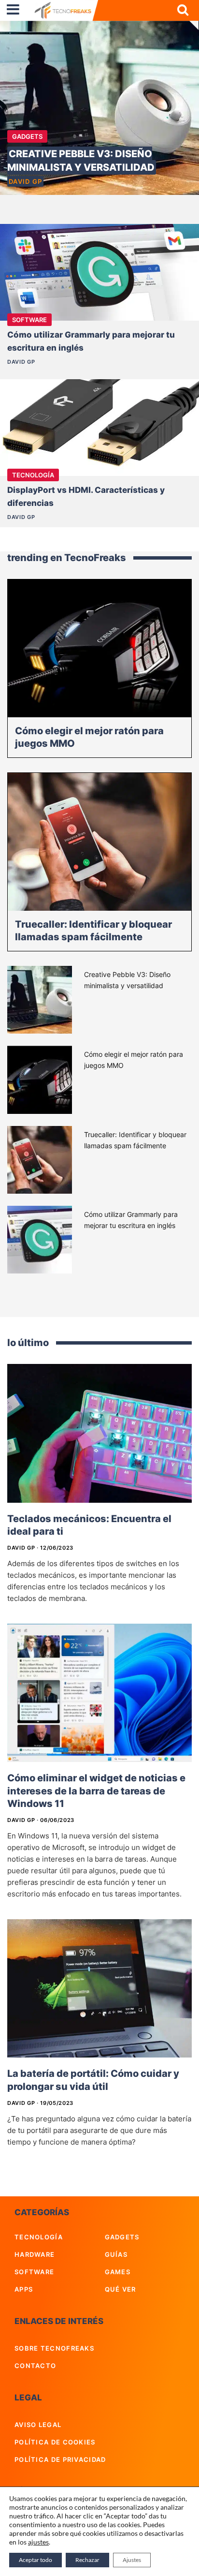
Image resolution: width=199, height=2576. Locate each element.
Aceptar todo (36, 2560)
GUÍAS (116, 2254)
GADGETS (27, 136)
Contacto (35, 2366)
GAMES (118, 2272)
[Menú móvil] (13, 10)
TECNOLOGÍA (39, 2237)
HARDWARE (35, 2254)
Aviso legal (38, 2425)
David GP (25, 181)
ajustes (38, 2542)
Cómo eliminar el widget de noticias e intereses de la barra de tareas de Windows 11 (96, 1791)
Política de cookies (55, 2442)
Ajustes (132, 2560)
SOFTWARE (34, 2272)
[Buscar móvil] (183, 10)
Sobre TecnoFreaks (54, 2348)
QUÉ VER (121, 2289)
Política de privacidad (60, 2459)
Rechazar (87, 2560)
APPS (24, 2289)
